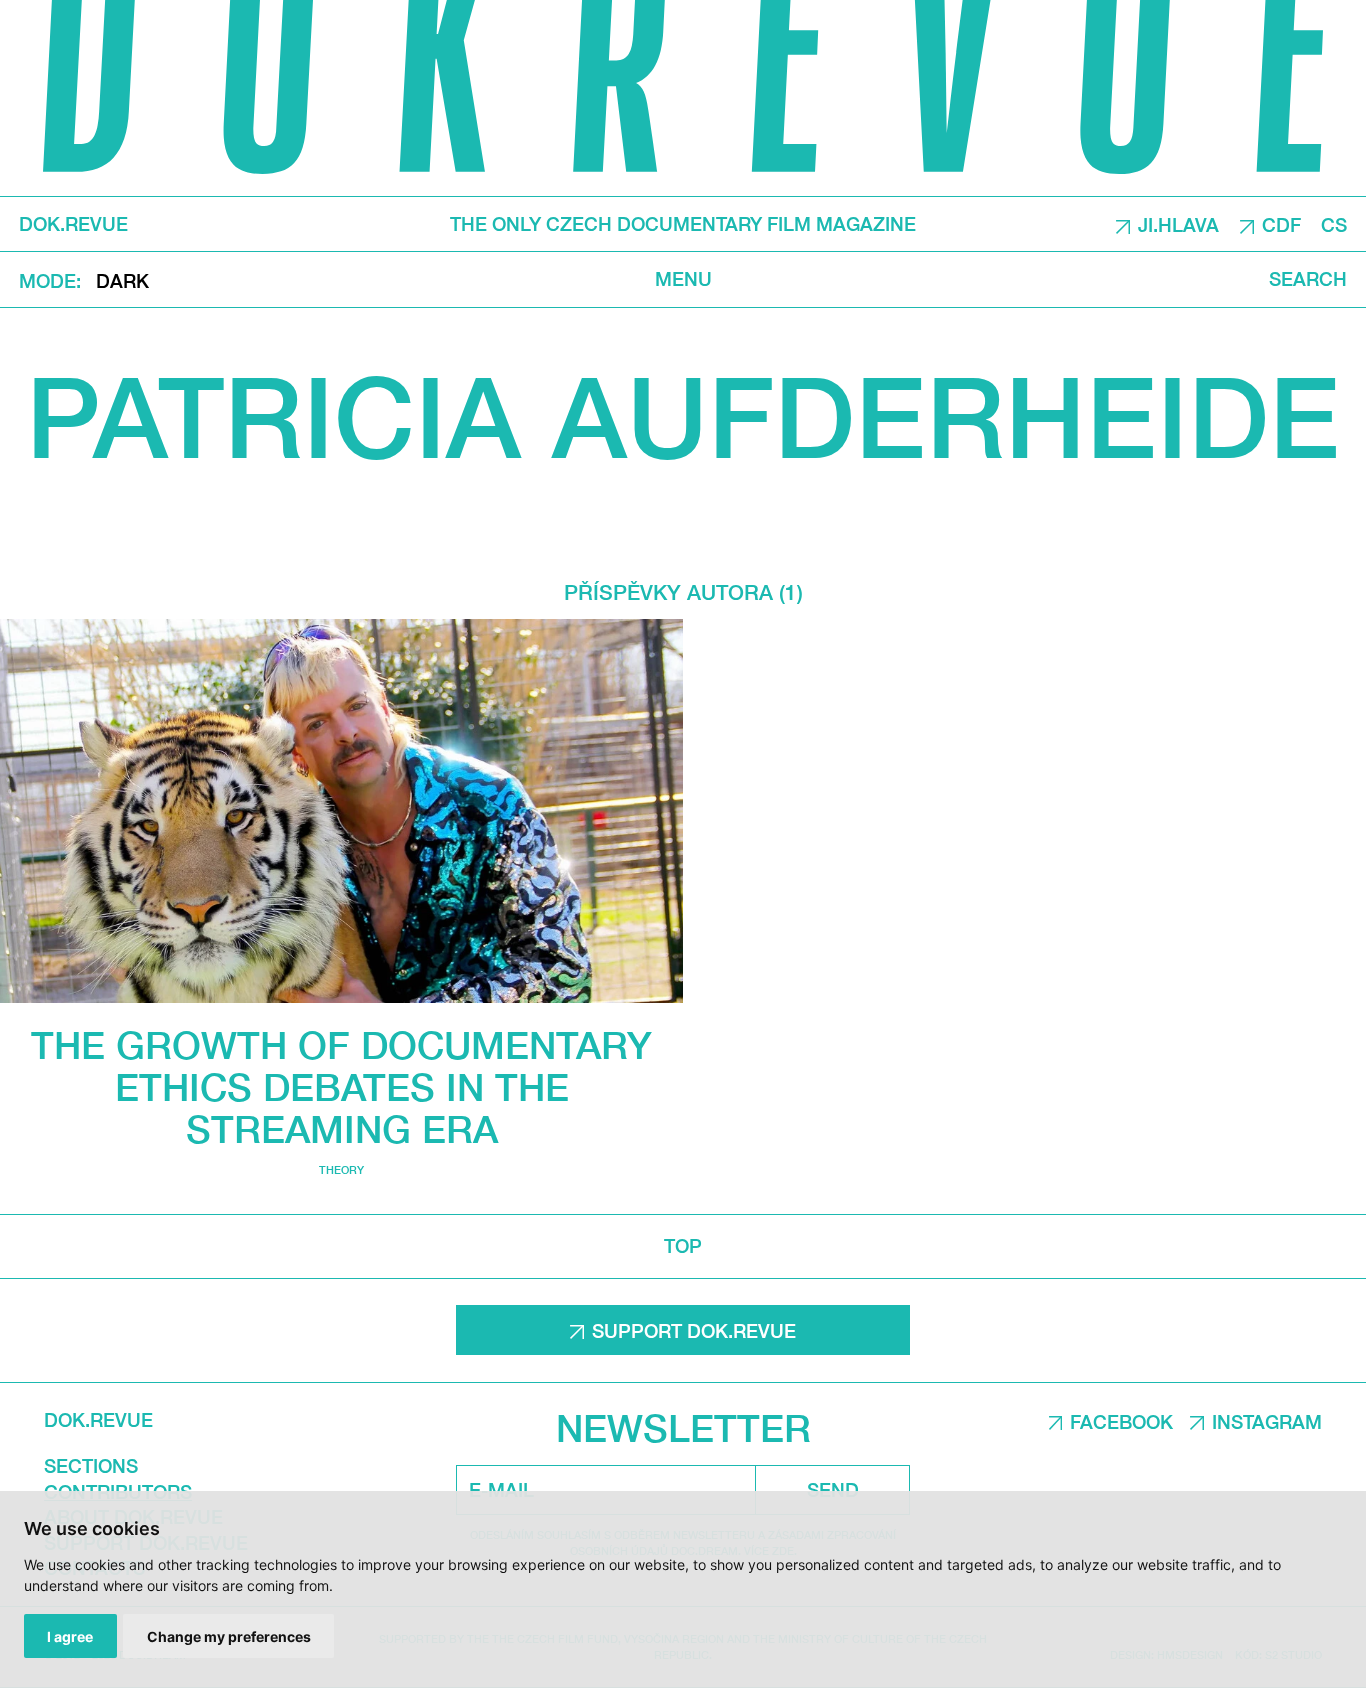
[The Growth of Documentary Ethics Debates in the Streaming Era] (341, 811)
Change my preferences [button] (229, 1636)
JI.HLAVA (1178, 225)
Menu (683, 279)
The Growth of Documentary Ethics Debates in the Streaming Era (341, 1086)
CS (1334, 225)
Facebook (1121, 1422)
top (683, 1246)
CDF (1281, 225)
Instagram (1267, 1422)
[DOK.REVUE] (683, 98)
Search (1308, 279)
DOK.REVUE (73, 224)
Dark (122, 281)
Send (833, 1490)
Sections (91, 1466)
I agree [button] (70, 1636)
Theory (341, 1169)
